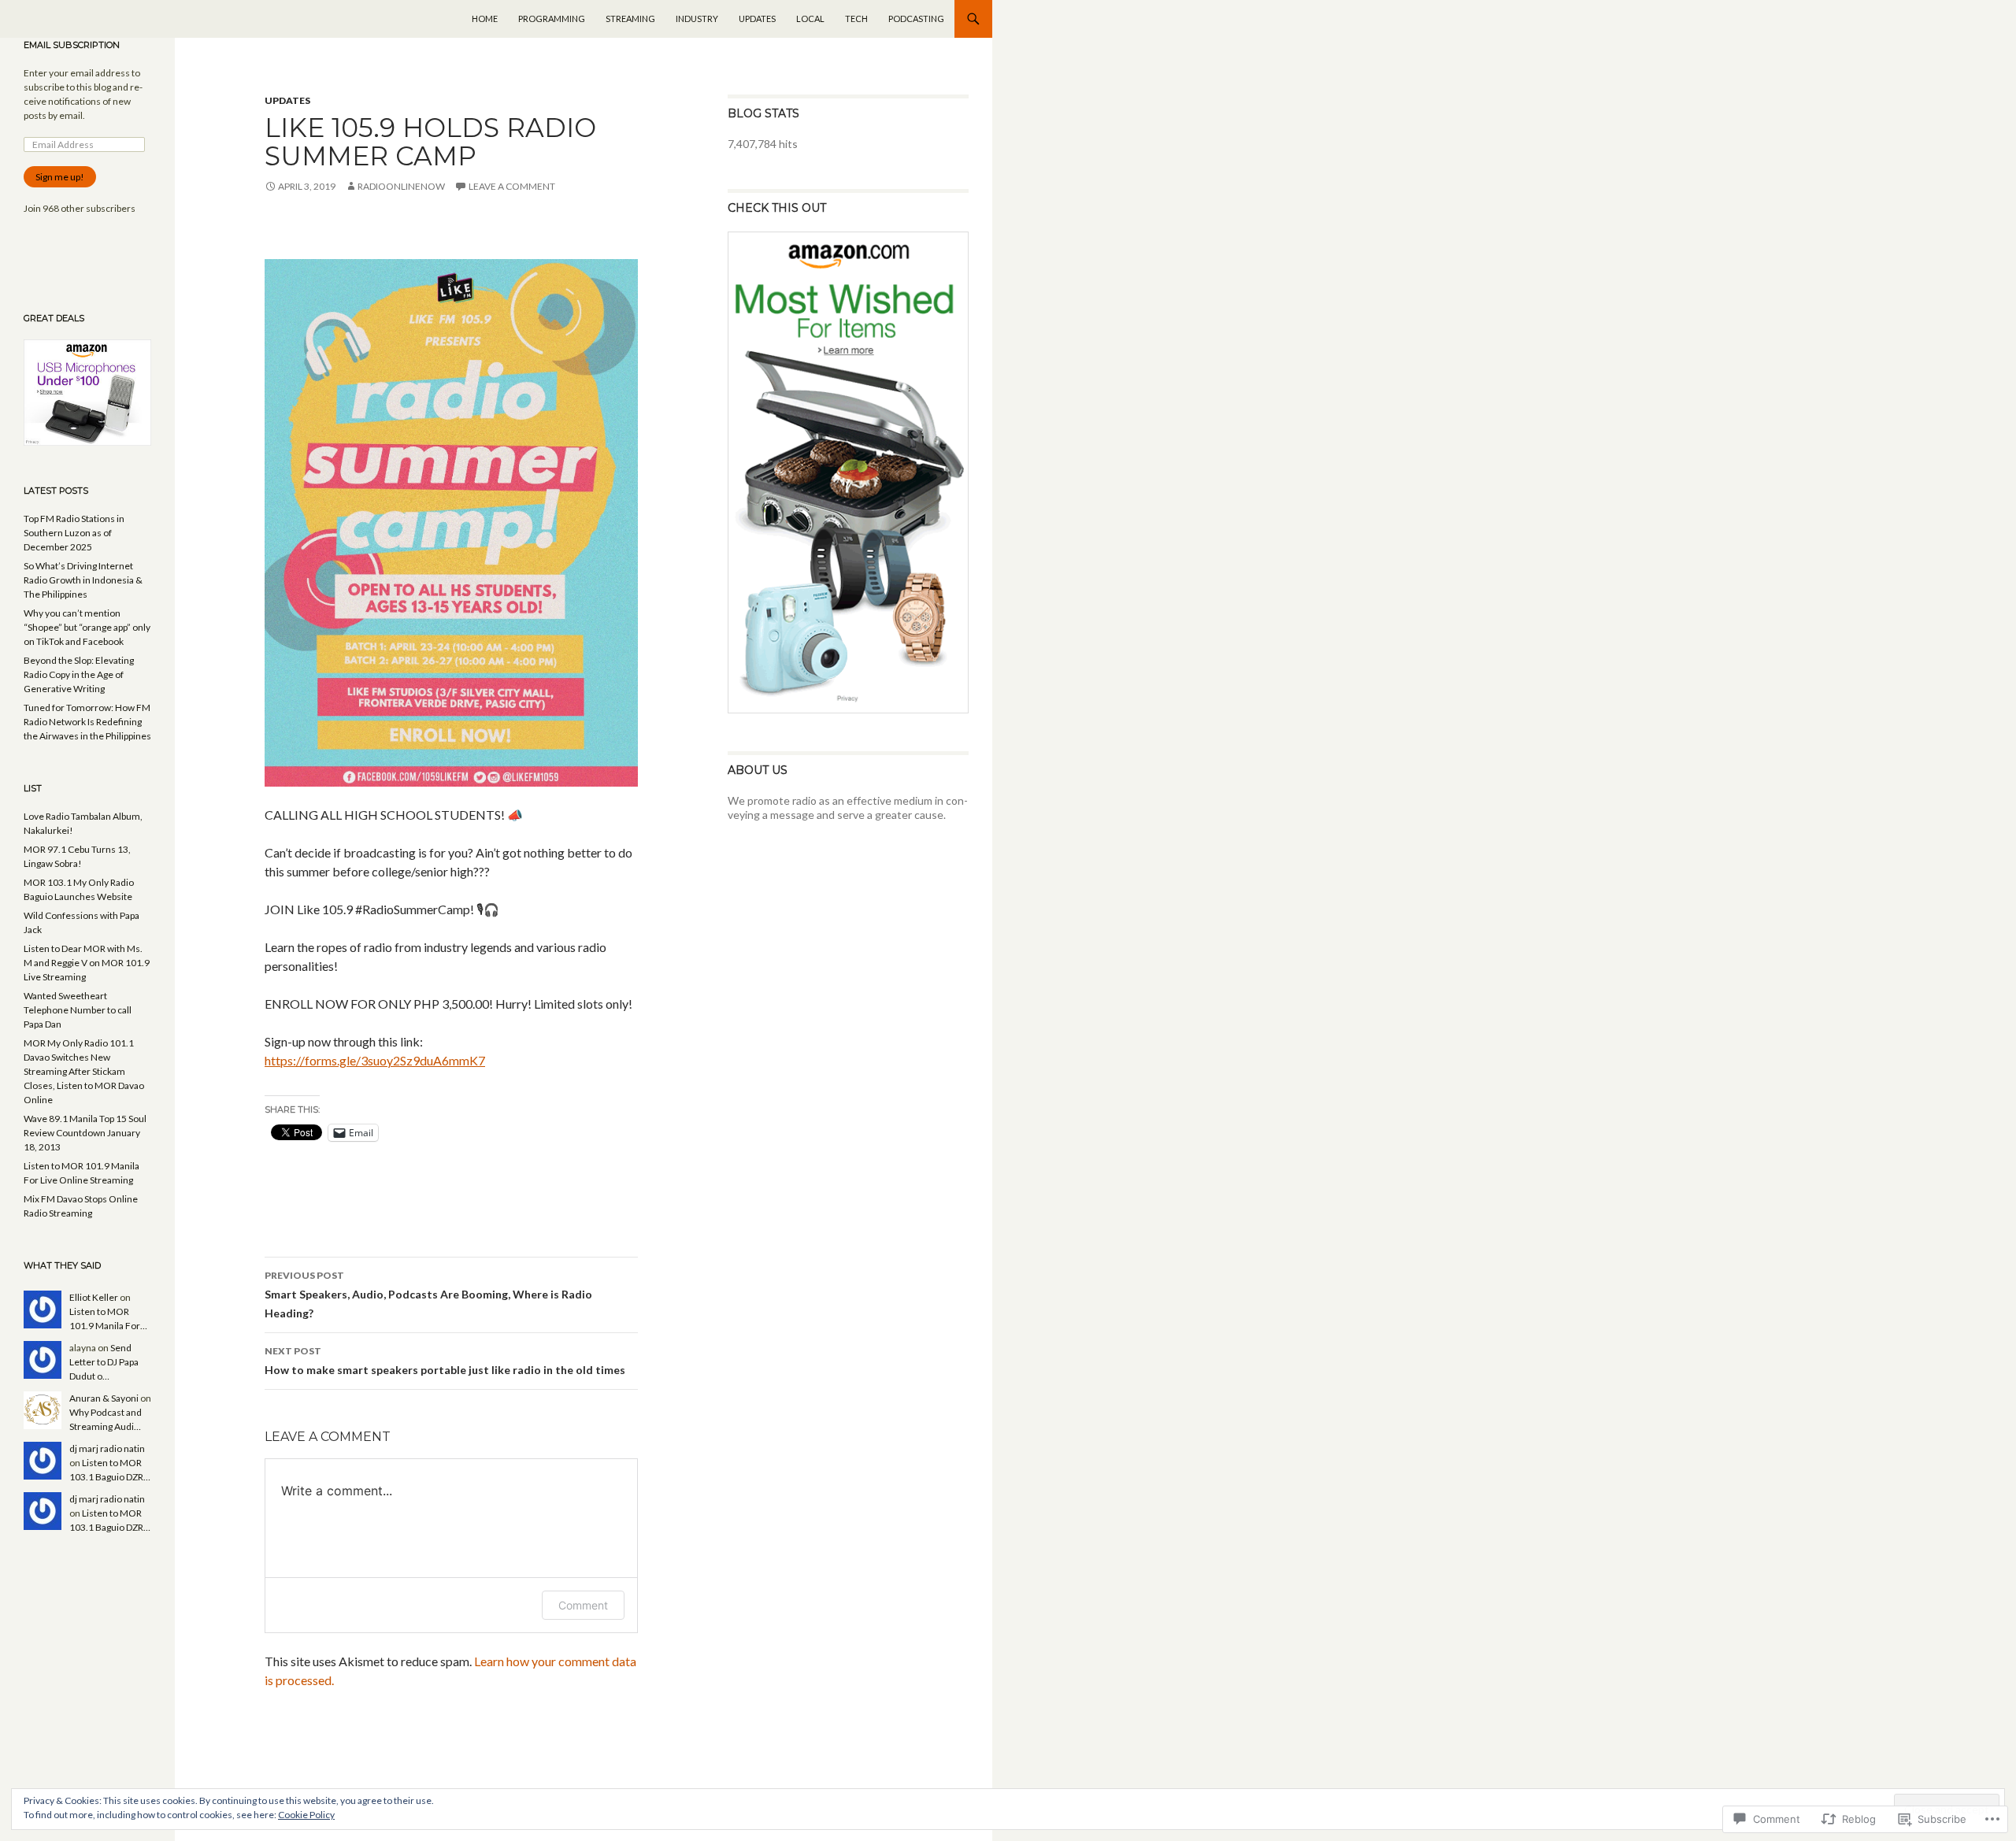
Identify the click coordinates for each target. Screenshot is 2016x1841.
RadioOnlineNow (401, 186)
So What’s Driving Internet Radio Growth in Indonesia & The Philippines (83, 580)
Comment (583, 1605)
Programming (552, 19)
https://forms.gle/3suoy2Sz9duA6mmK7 (375, 1060)
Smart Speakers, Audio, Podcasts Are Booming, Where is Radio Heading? (428, 1295)
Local (810, 19)
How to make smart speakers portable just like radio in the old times (445, 1361)
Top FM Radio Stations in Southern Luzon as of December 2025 (74, 533)
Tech (856, 19)
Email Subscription (72, 45)
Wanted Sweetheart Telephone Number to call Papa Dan (78, 1010)
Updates (757, 19)
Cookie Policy (306, 1815)
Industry (697, 19)
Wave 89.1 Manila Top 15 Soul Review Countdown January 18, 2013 (85, 1133)
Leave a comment (512, 186)
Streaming (630, 19)
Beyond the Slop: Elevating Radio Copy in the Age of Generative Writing (79, 674)
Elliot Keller (94, 1297)
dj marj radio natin (107, 1448)
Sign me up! (60, 177)
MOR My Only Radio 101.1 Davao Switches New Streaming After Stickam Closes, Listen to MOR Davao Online (84, 1071)
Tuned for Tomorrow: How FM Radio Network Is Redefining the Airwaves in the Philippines (87, 722)
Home (485, 19)
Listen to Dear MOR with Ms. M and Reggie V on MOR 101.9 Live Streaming (87, 963)
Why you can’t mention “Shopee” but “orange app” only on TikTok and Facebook (87, 627)
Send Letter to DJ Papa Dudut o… (104, 1362)
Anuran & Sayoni (104, 1398)
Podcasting (916, 19)
